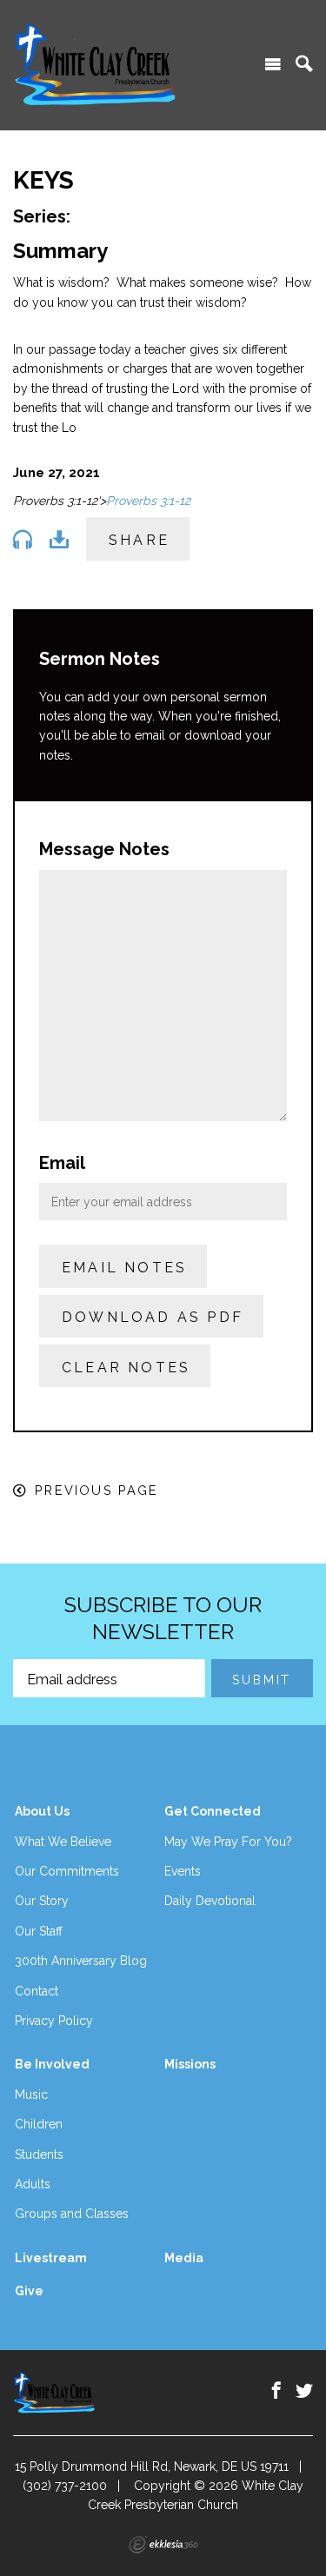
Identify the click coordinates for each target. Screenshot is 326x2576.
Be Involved (52, 2064)
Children (39, 2124)
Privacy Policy (54, 2021)
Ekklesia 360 (163, 2545)
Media (184, 2258)
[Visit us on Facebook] (276, 2391)
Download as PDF (153, 1317)
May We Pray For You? (228, 1842)
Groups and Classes (72, 2214)
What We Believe (63, 1842)
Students (39, 2154)
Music (31, 2095)
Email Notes (124, 1268)
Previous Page (96, 1490)
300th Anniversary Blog (81, 1961)
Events (183, 1871)
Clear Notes (126, 1368)
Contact (37, 1991)
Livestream (51, 2258)
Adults (33, 2184)
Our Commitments (67, 1871)
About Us (42, 1811)
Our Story (42, 1901)
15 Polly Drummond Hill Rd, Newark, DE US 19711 (152, 2466)
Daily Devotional (210, 1901)
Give (29, 2291)
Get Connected (213, 1811)
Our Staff (39, 1931)
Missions (190, 2064)
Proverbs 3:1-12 (148, 501)
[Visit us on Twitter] (304, 2391)
